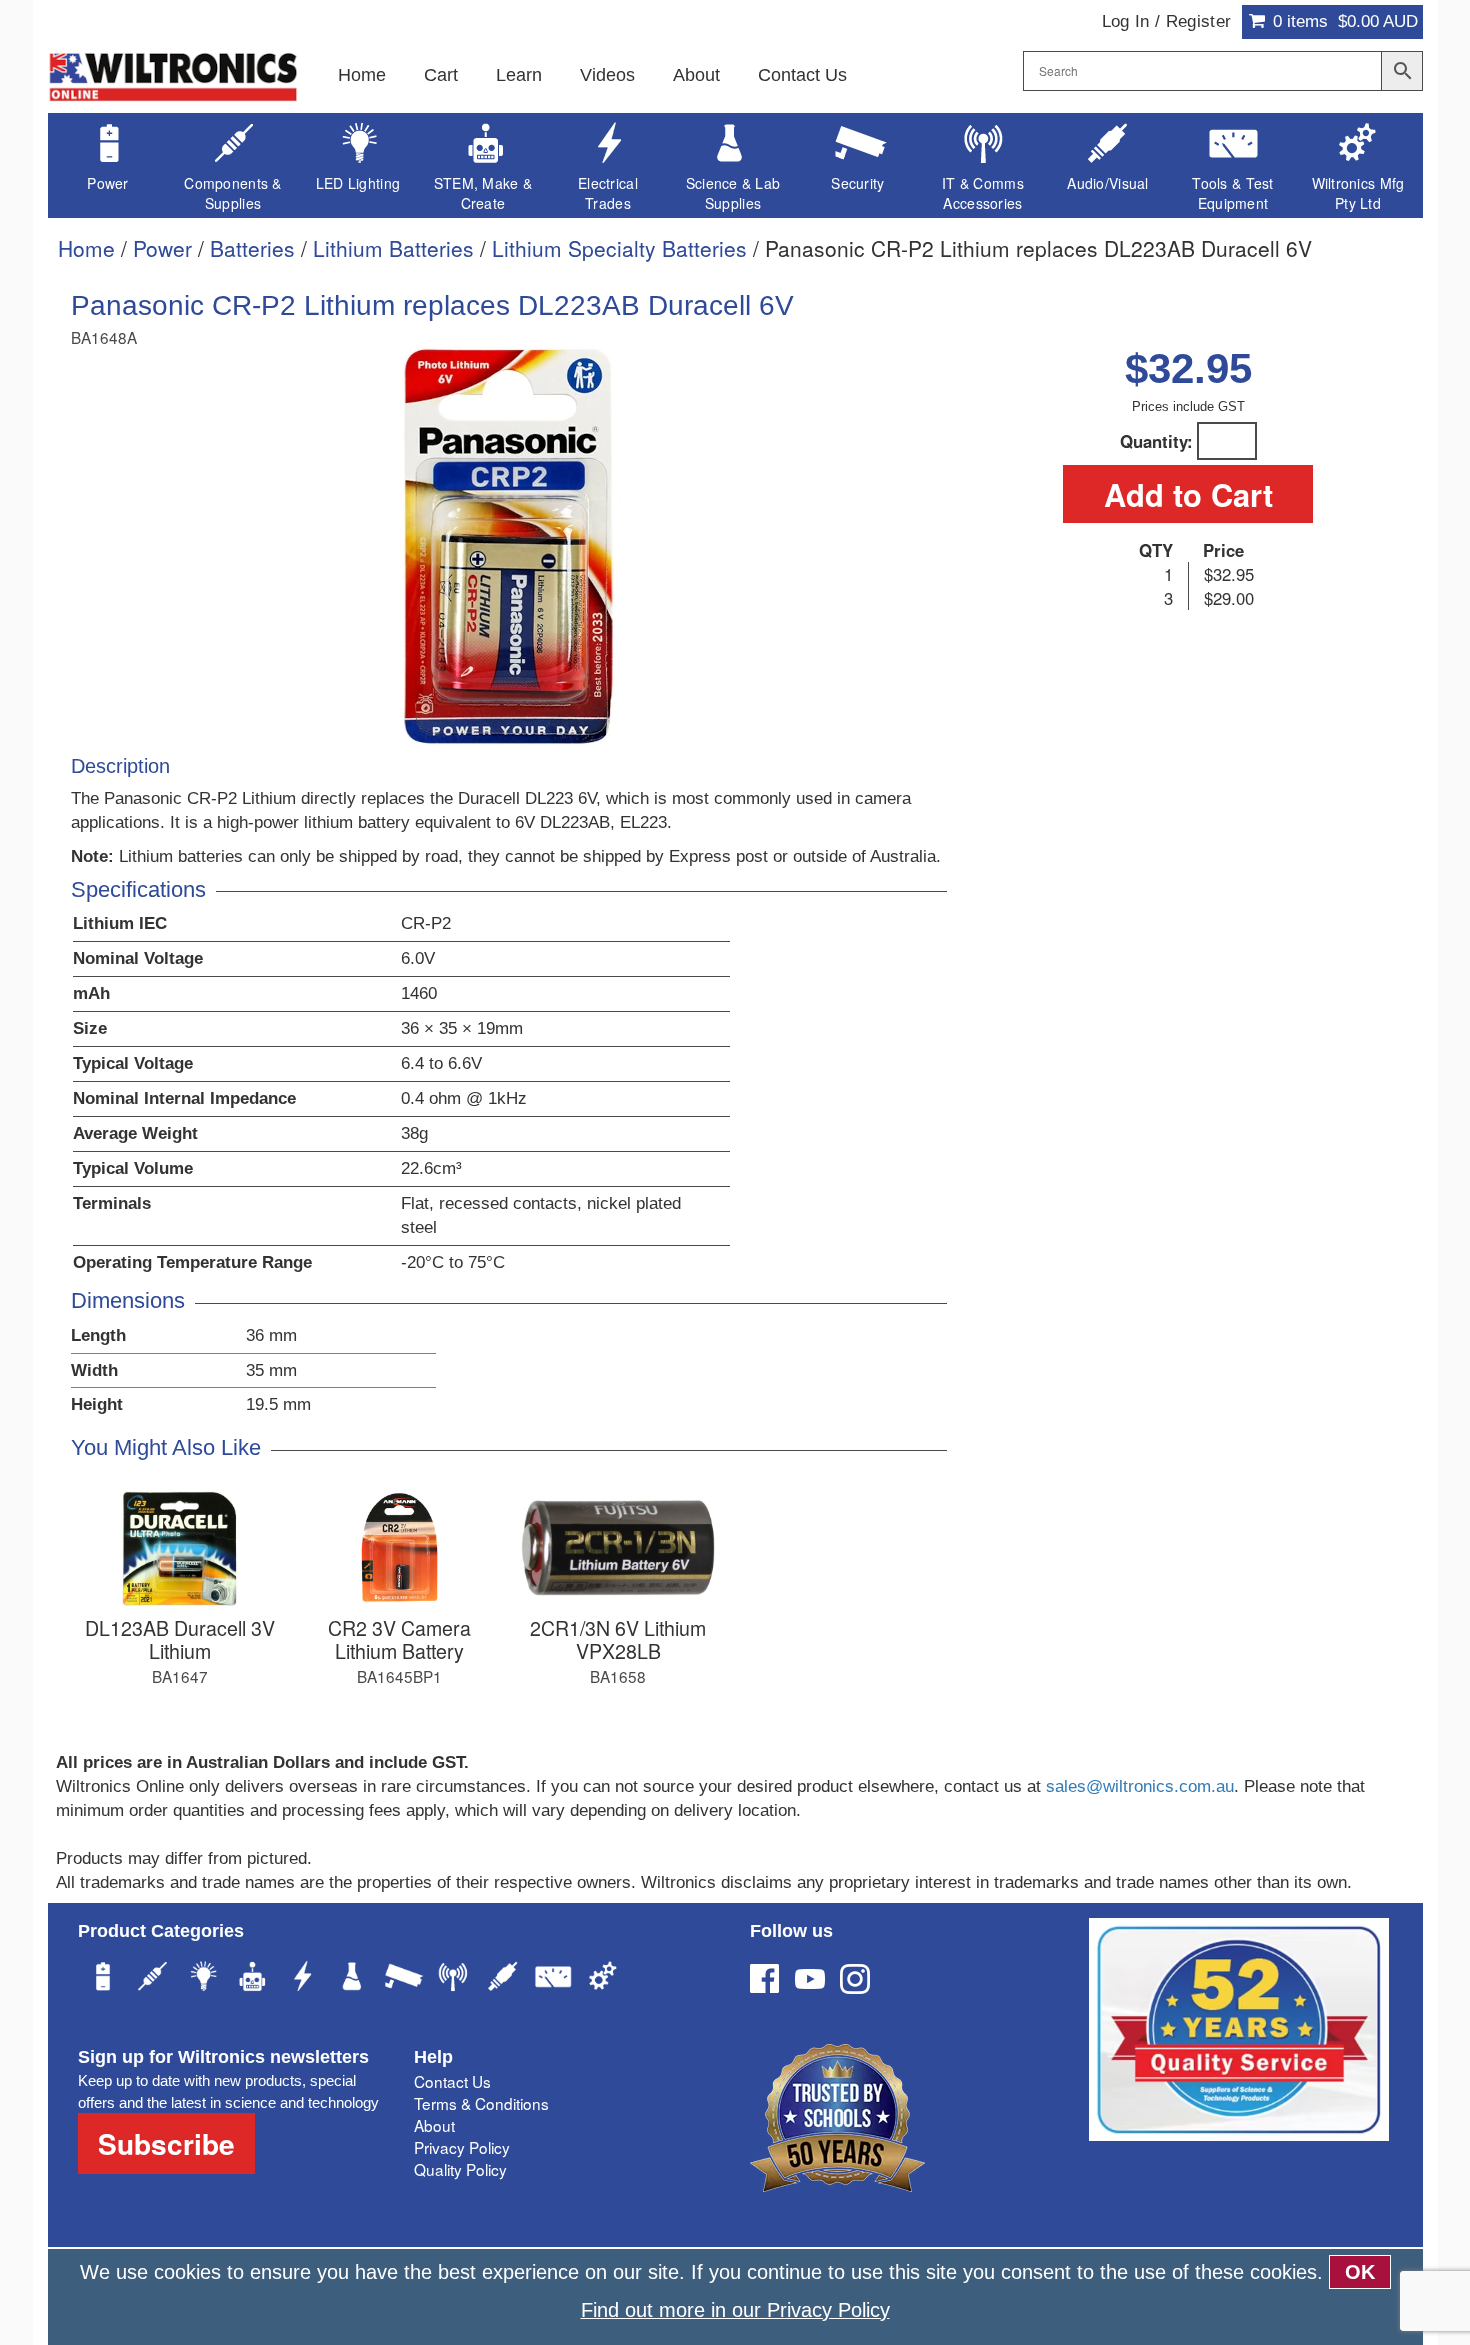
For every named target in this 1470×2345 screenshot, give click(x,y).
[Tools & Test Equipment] (553, 1979)
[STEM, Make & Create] (253, 1979)
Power (162, 248)
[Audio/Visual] (503, 1979)
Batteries (252, 248)
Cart (441, 75)
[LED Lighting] (203, 1979)
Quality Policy (460, 2169)
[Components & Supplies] (153, 1979)
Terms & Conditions (481, 2103)
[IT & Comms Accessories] (453, 1979)
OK (1360, 2272)
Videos (607, 75)
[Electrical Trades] (303, 1979)
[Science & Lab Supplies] (353, 1979)
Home (362, 75)
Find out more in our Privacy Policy (735, 2310)
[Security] (403, 1979)
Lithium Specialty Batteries (619, 248)
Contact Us (802, 75)
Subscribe (166, 2143)
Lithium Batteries (393, 248)
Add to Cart (1188, 494)
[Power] (103, 1979)
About (696, 75)
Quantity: (1156, 441)
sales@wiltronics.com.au (1140, 1786)
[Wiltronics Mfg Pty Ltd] (603, 1979)
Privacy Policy (462, 2147)
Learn (519, 75)
